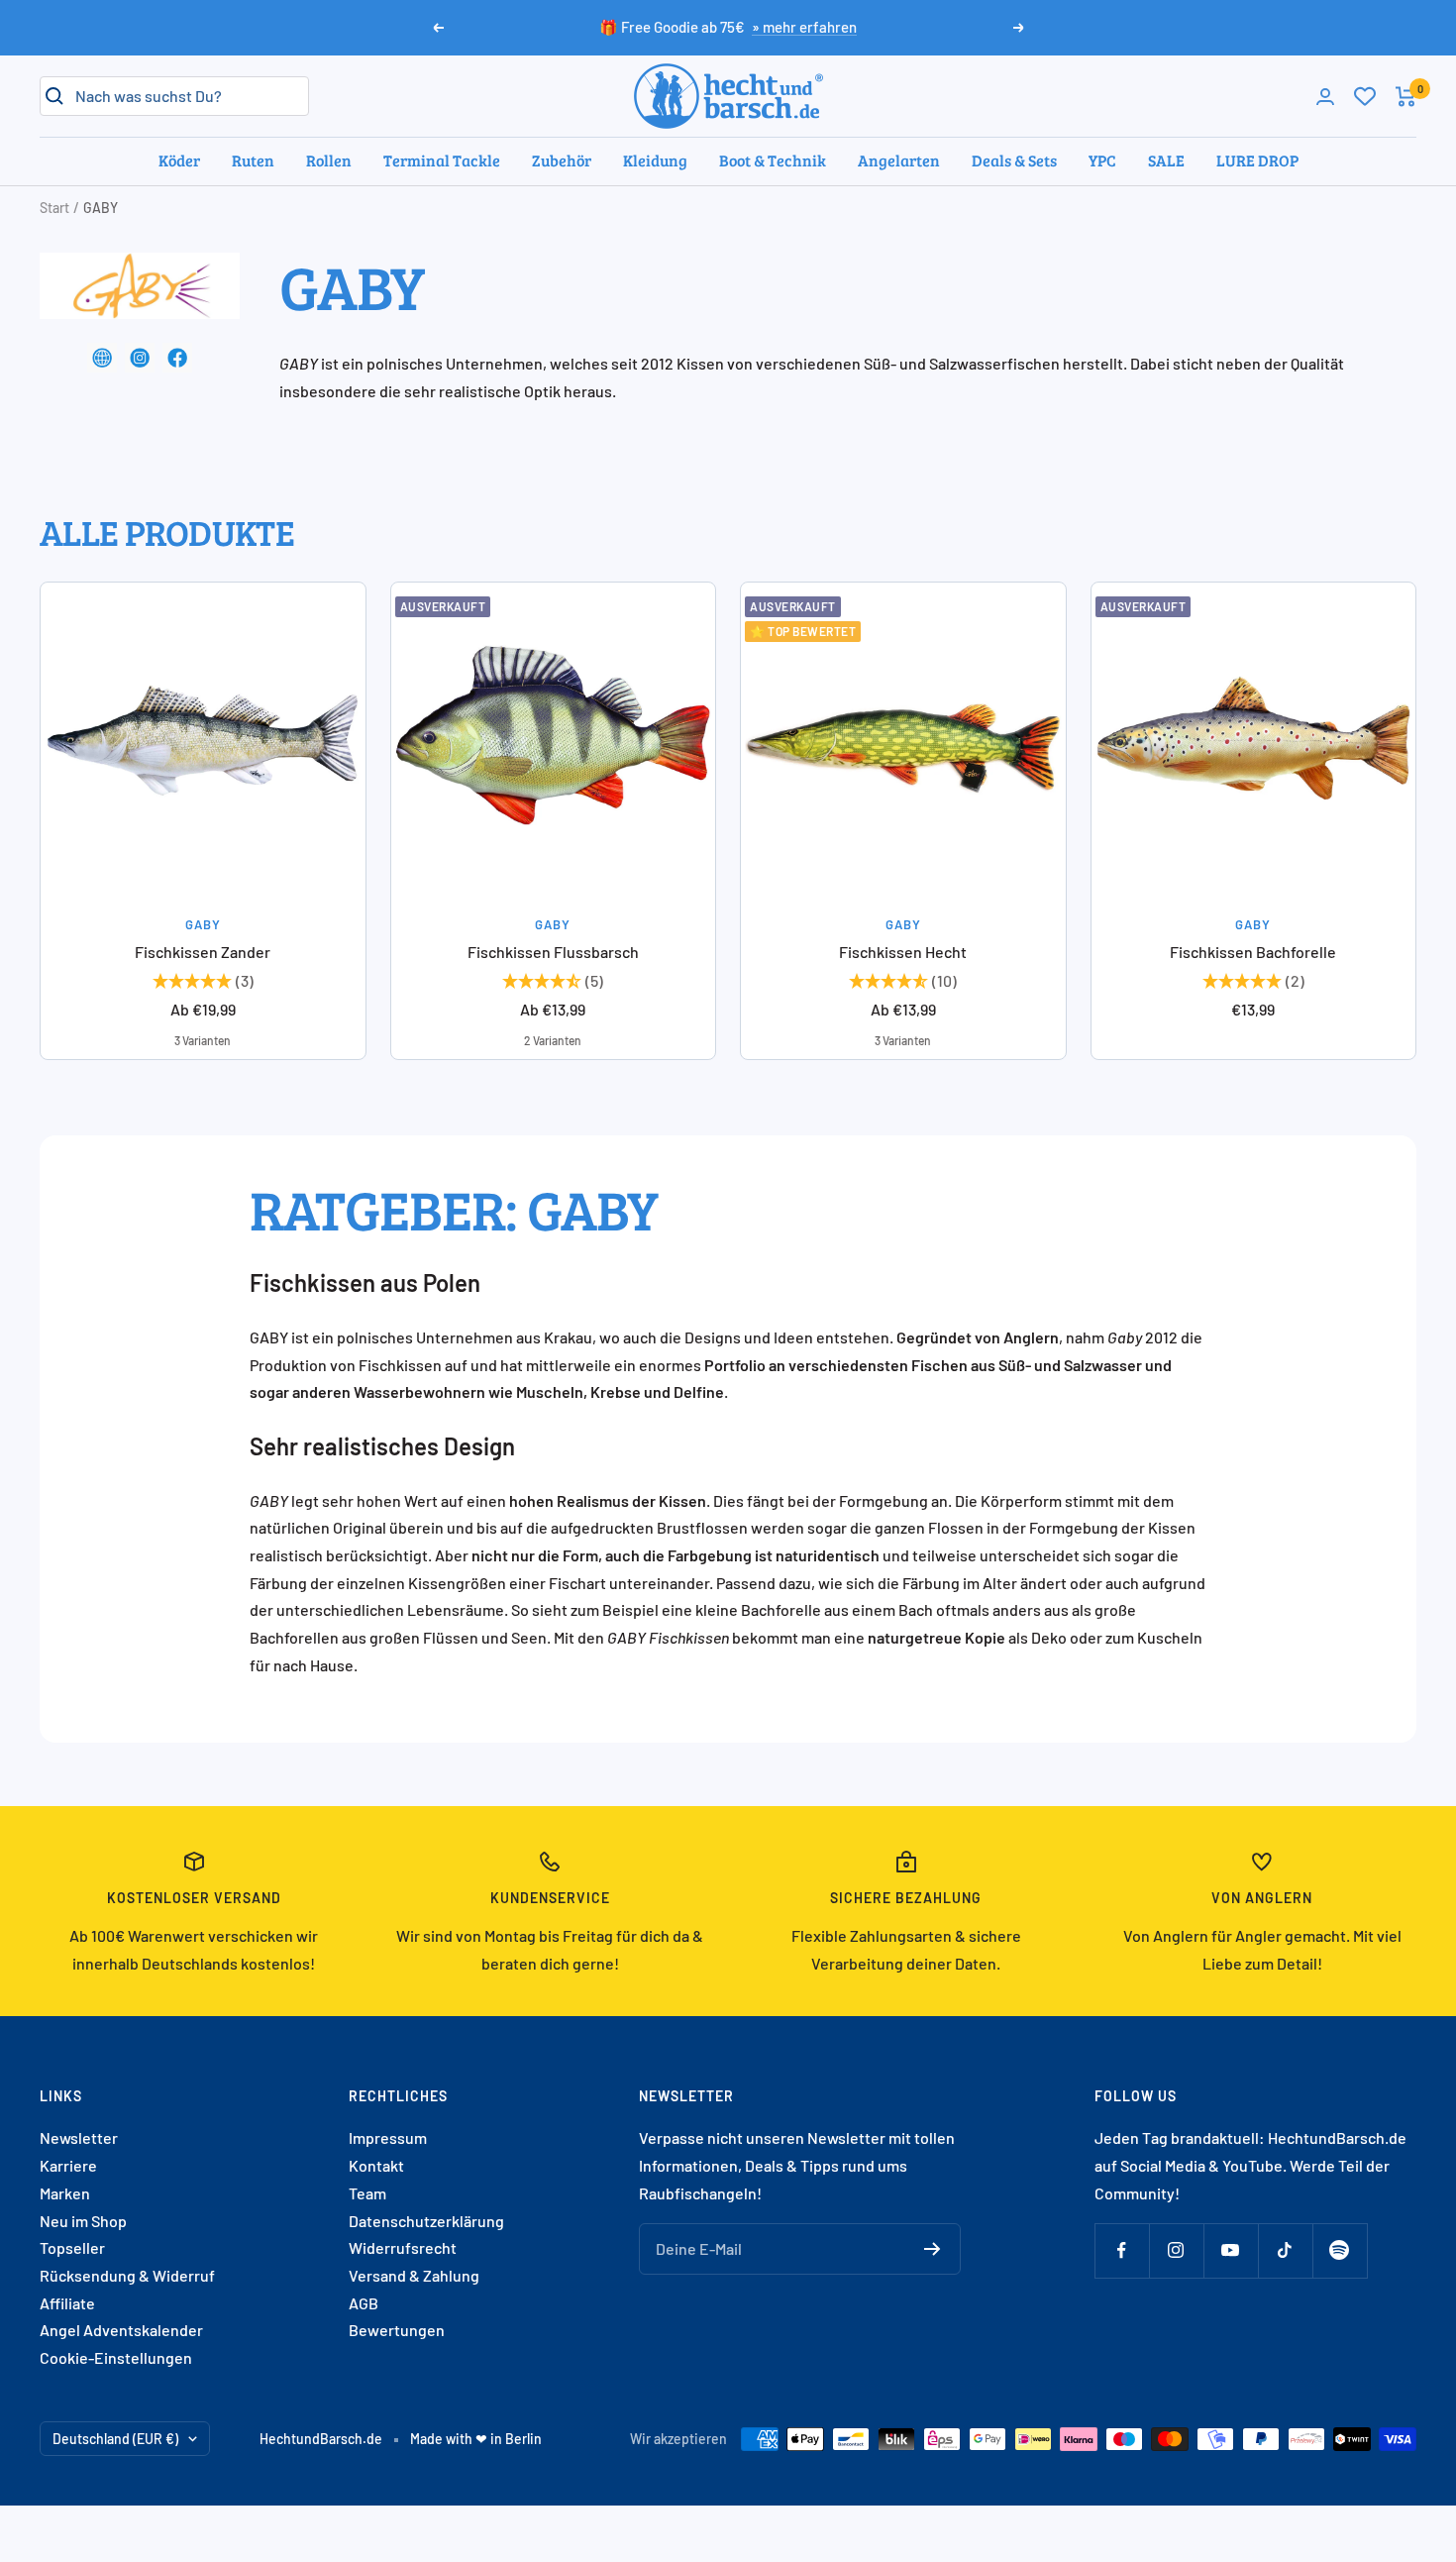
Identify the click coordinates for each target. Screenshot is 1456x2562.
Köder (179, 160)
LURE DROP (1257, 160)
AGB (364, 2303)
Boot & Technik (773, 160)
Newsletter (79, 2137)
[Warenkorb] (1406, 97)
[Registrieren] (933, 2249)
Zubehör (562, 160)
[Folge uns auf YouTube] (1231, 2250)
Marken (65, 2193)
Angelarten (899, 160)
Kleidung (655, 160)
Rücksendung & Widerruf (127, 2275)
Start (54, 208)
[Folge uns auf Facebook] (1122, 2250)
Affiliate (67, 2303)
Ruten (253, 160)
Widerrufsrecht (403, 2247)
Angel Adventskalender (121, 2330)
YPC (1102, 160)
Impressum (388, 2137)
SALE (1166, 160)
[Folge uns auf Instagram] (1176, 2250)
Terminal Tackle (442, 160)
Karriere (68, 2165)
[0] (1365, 96)
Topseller (72, 2247)
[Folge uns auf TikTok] (1285, 2250)
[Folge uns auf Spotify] (1340, 2250)
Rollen (329, 160)
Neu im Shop (83, 2221)
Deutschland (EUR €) (115, 2439)
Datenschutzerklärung (426, 2221)
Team (367, 2193)
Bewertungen (397, 2330)
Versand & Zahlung (414, 2275)
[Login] (1325, 97)
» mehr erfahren (804, 27)
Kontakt (376, 2165)
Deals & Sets (1014, 160)
